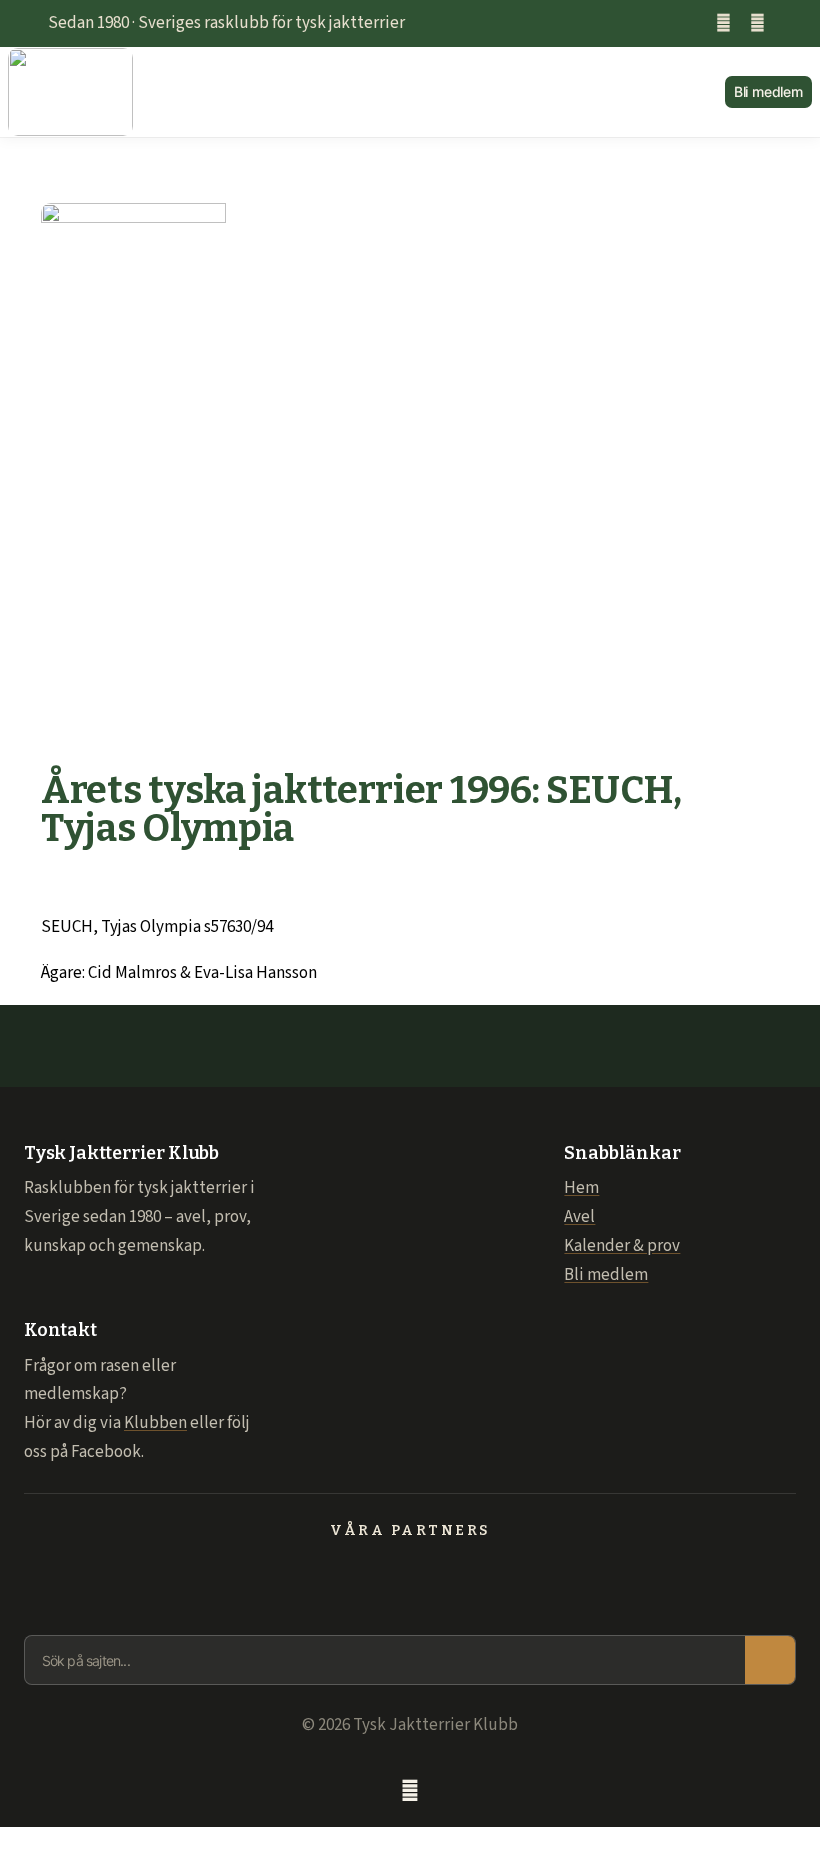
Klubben (155, 1423)
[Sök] (770, 1660)
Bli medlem (606, 1275)
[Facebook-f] (723, 23)
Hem (581, 1188)
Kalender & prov (622, 1246)
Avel (579, 1217)
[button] (428, 92)
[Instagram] (757, 23)
